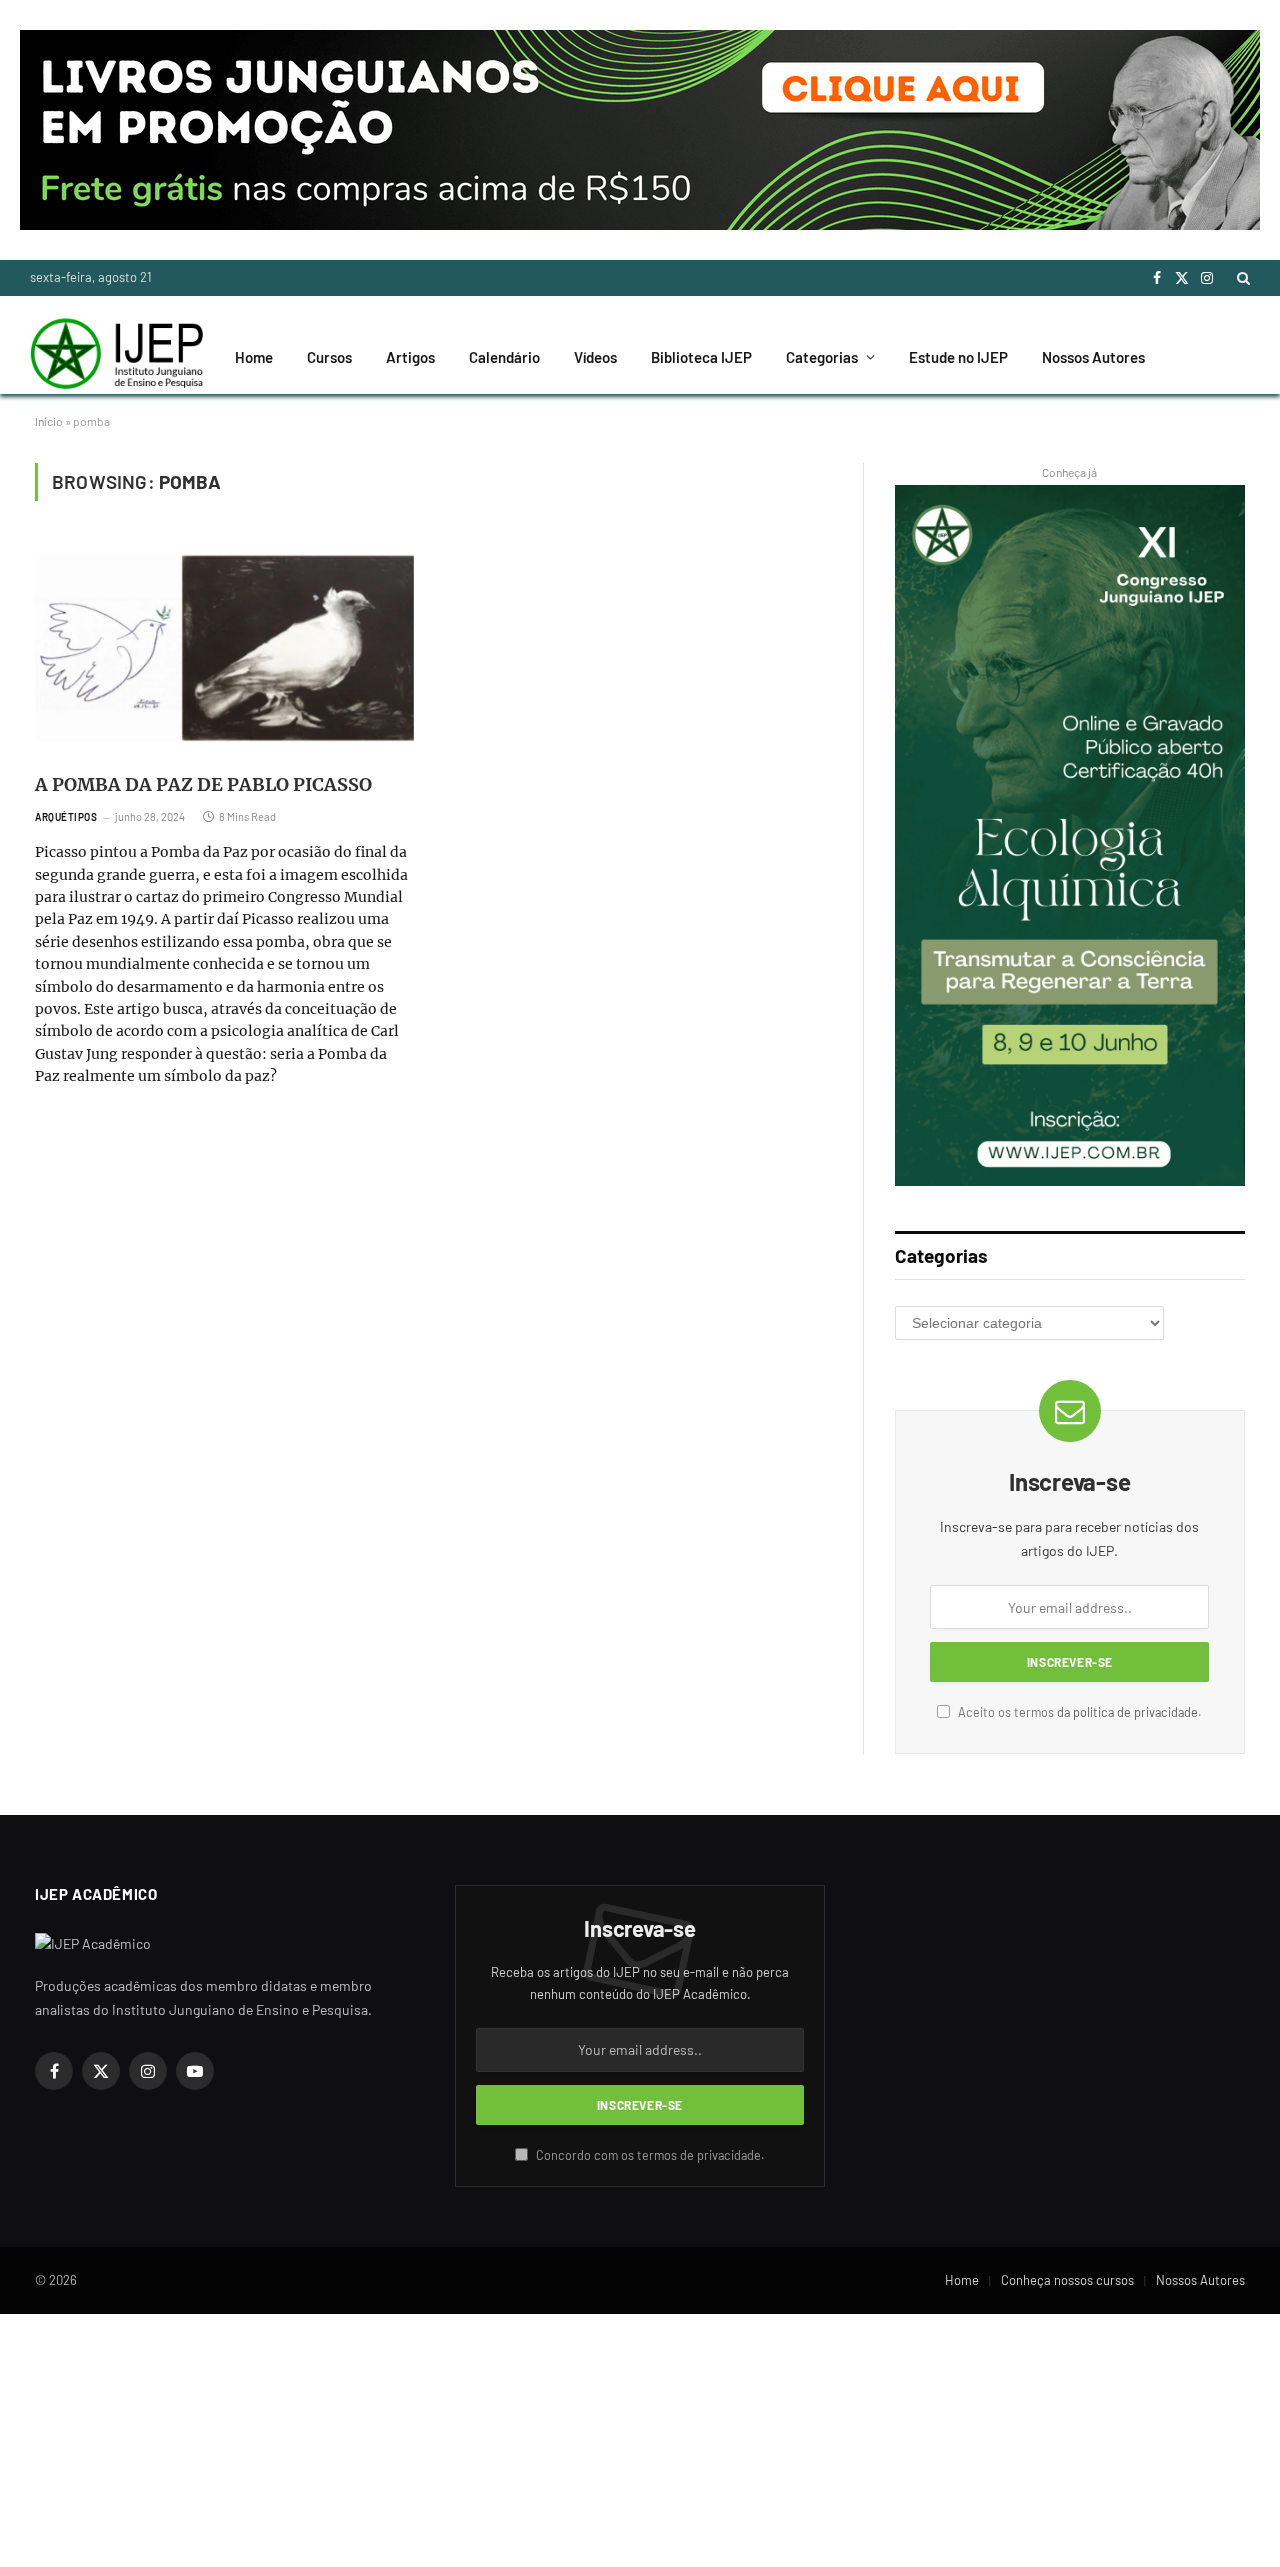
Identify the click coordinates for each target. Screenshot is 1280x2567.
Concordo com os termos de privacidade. (649, 2155)
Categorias (822, 357)
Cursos (329, 357)
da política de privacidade (1127, 1712)
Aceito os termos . (1078, 1712)
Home (254, 357)
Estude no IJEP (958, 357)
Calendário (504, 357)
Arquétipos (66, 817)
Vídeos (595, 357)
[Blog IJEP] (116, 357)
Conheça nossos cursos (1067, 2280)
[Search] (1241, 278)
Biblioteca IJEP (701, 357)
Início (49, 421)
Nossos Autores (1093, 357)
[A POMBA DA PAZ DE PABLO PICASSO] (224, 647)
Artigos (410, 357)
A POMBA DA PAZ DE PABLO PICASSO (203, 784)
